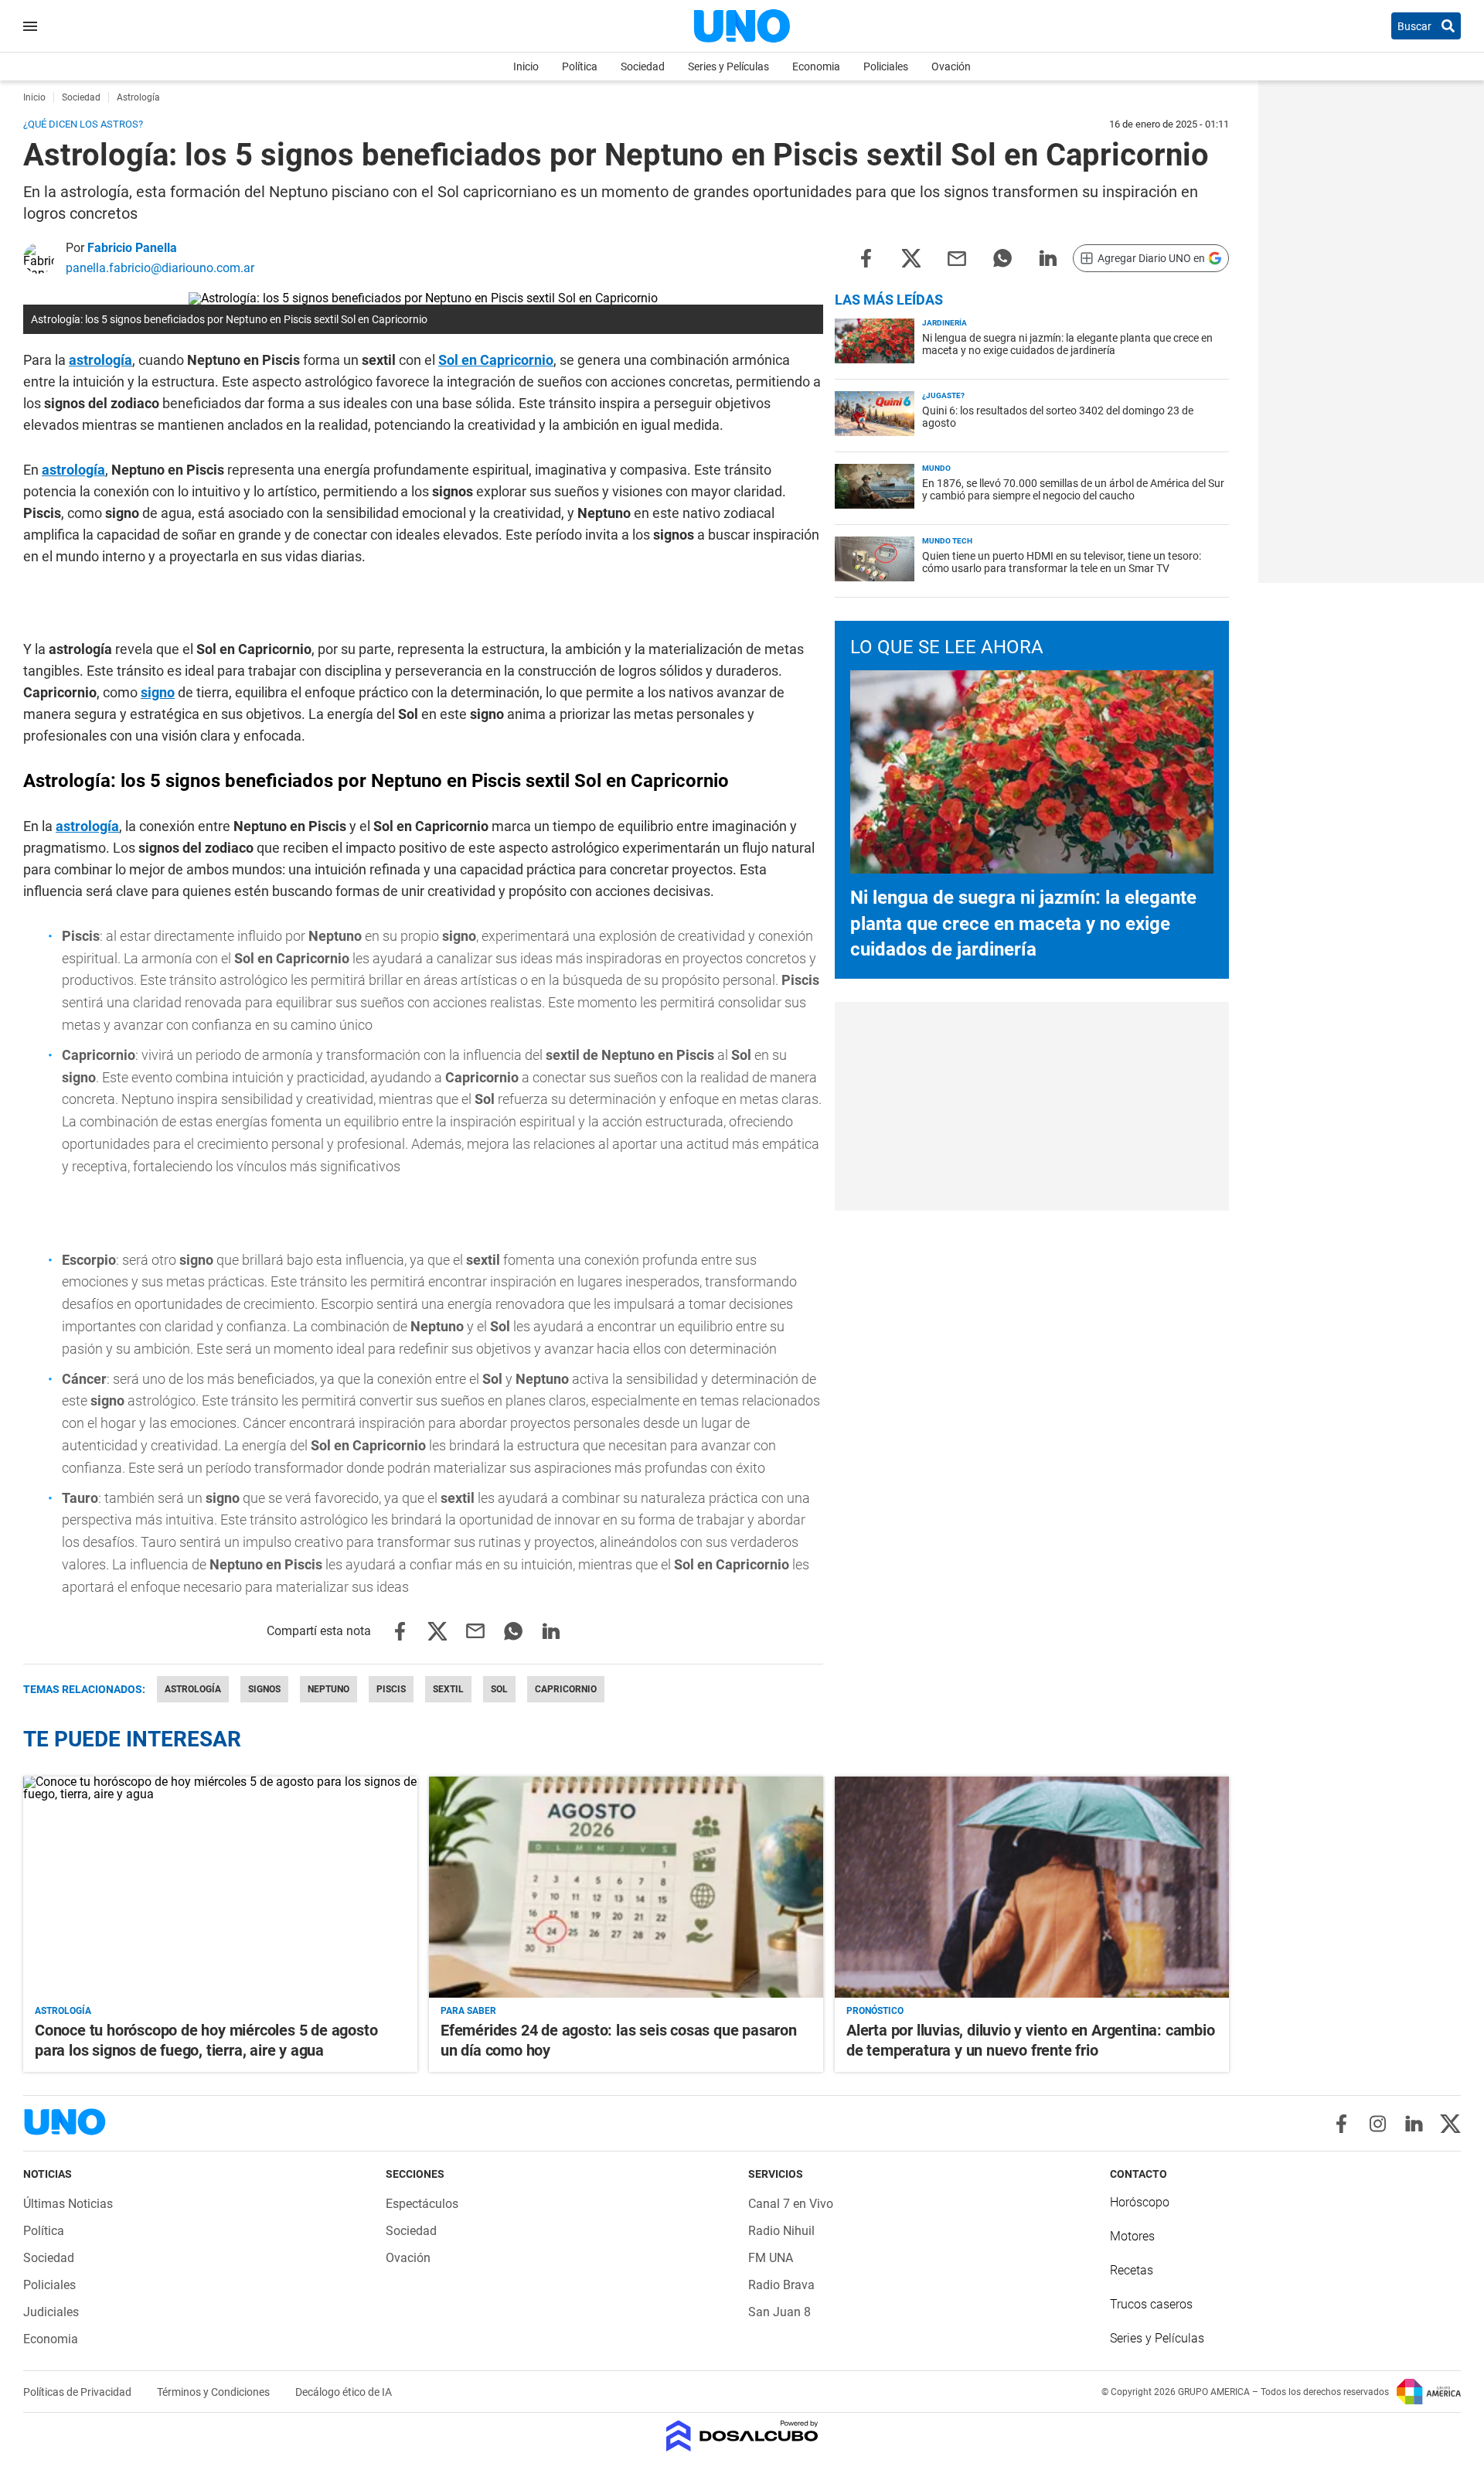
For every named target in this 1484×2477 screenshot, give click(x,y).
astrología (100, 360)
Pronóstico (875, 2011)
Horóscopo (1140, 2202)
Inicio (526, 66)
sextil (448, 1689)
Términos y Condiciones (214, 2392)
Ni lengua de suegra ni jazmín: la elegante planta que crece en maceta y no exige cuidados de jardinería (1067, 344)
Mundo (936, 468)
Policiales (886, 66)
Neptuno (328, 1689)
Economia (816, 66)
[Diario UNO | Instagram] (1378, 2124)
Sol (499, 1689)
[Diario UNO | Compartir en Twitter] (911, 257)
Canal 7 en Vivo (791, 2204)
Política (580, 66)
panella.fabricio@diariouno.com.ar (160, 268)
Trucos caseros (1151, 2304)
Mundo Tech (947, 541)
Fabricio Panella (132, 248)
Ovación (951, 66)
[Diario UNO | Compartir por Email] (957, 257)
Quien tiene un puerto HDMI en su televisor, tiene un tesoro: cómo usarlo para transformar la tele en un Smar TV (1062, 562)
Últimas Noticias (68, 2204)
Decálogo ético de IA (344, 2392)
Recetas (1132, 2270)
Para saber (468, 2011)
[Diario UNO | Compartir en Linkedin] (1048, 257)
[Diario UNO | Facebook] (1341, 2124)
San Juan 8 (779, 2312)
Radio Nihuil (781, 2231)
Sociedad (643, 66)
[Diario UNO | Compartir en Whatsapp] (1002, 257)
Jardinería (945, 323)
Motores (1132, 2236)
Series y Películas (728, 66)
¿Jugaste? (943, 395)
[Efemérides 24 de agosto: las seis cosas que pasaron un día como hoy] (626, 1888)
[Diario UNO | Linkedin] (1414, 2124)
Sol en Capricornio (496, 360)
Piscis (391, 1689)
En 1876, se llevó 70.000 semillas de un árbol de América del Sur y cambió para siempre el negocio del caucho (1073, 489)
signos (264, 1689)
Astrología (193, 1689)
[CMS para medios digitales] (742, 2437)
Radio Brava (781, 2285)
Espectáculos (422, 2204)
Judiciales (51, 2312)
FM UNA (771, 2258)
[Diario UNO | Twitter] (1450, 2124)
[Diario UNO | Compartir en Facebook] (866, 257)
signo (158, 692)
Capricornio (566, 1689)
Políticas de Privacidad (78, 2392)
